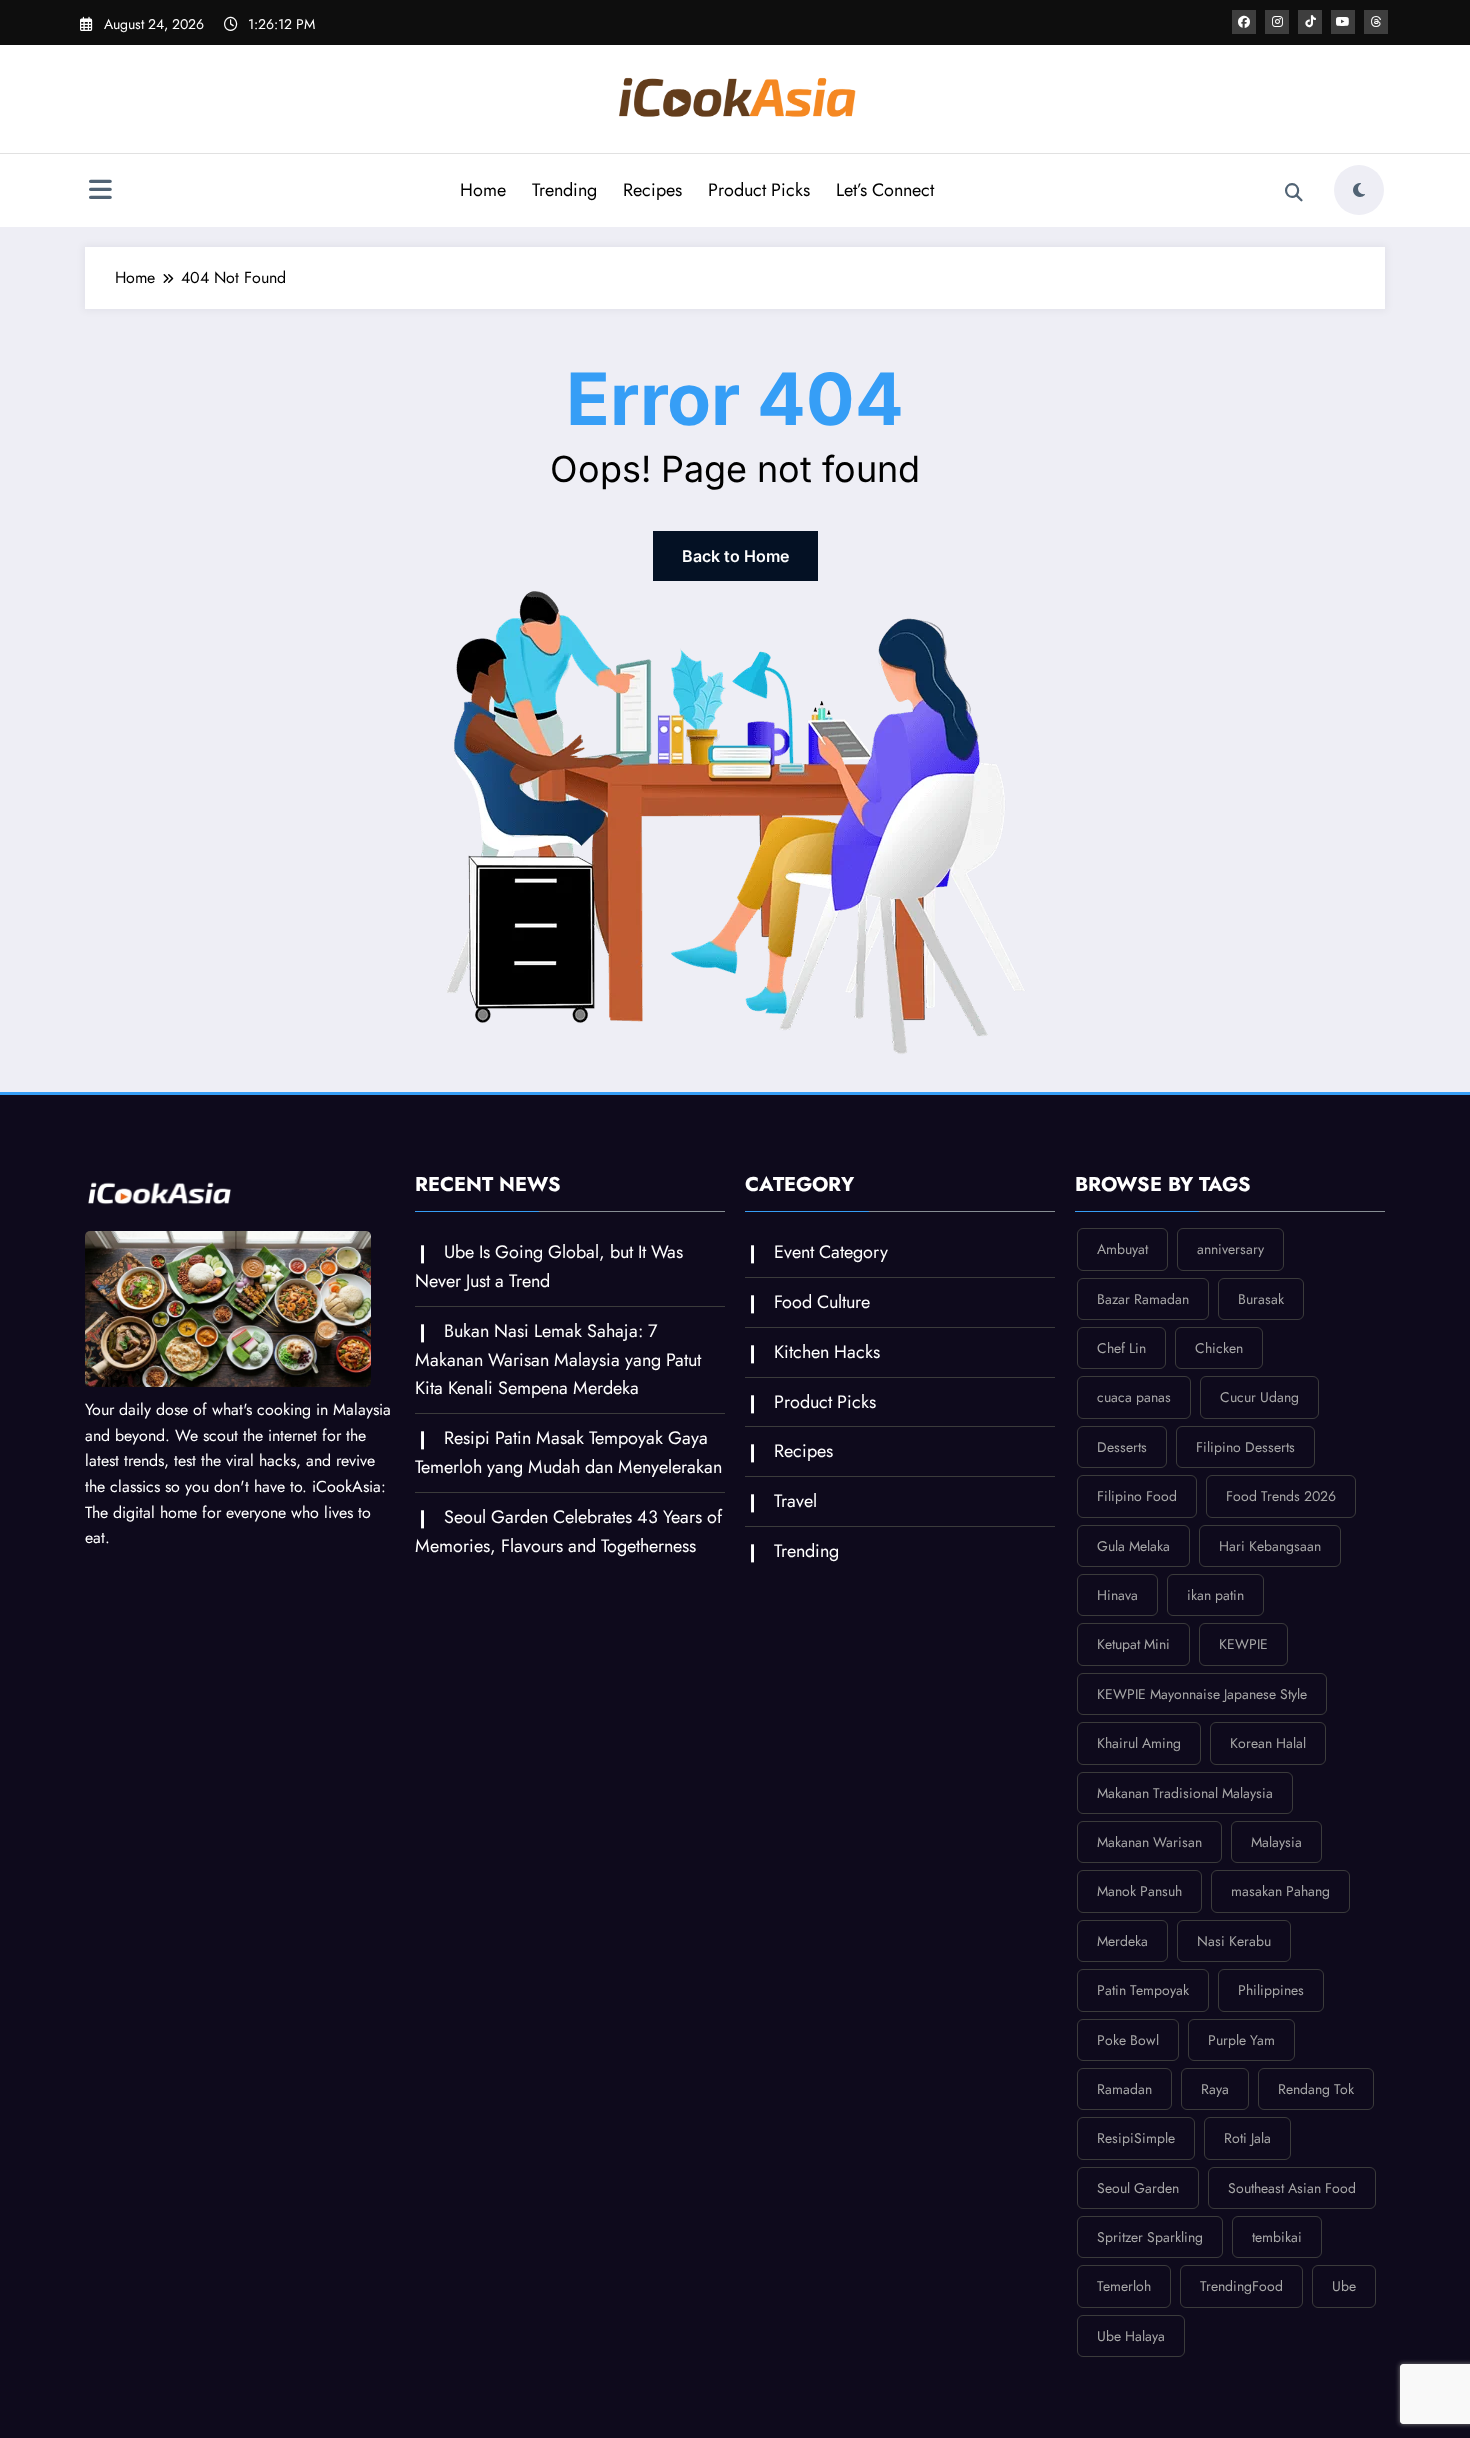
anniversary (1230, 1249)
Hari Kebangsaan (1270, 1546)
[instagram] (1277, 22)
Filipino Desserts (1245, 1447)
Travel (795, 1501)
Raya (1215, 2089)
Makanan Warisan (1149, 1842)
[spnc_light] (1359, 190)
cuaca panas (1134, 1397)
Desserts (1122, 1447)
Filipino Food (1137, 1496)
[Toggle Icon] (100, 192)
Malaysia (1276, 1842)
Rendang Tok (1316, 2089)
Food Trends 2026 (1281, 1496)
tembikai (1277, 2237)
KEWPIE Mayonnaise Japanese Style (1202, 1694)
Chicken (1219, 1348)
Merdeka (1122, 1941)
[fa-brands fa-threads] (1376, 22)
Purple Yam (1241, 2040)
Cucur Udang (1259, 1397)
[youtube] (1343, 22)
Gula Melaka (1133, 1546)
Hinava (1117, 1595)
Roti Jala (1247, 2138)
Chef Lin (1121, 1348)
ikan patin (1215, 1595)
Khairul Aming (1139, 1743)
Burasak (1261, 1299)
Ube (1344, 2286)
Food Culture (822, 1302)
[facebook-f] (1244, 22)
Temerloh (1124, 2286)
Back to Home (735, 556)
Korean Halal (1268, 1743)
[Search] (1294, 193)
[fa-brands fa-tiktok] (1310, 22)
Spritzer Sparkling (1150, 2237)
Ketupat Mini (1133, 1644)
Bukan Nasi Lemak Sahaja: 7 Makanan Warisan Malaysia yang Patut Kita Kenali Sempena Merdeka (558, 1360)
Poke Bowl (1128, 2040)
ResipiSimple (1136, 2138)
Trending (564, 190)
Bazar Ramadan (1143, 1299)
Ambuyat (1122, 1249)
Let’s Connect (885, 190)
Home (483, 190)
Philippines (1271, 1990)
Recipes (652, 190)
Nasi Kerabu (1234, 1941)
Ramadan (1124, 2089)
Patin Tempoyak (1143, 1990)
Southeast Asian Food (1292, 2188)
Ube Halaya (1131, 2336)
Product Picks (759, 190)
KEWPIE (1243, 1644)
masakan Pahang (1280, 1891)
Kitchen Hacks (827, 1352)
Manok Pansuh (1139, 1891)
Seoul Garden (1138, 2188)
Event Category (831, 1252)
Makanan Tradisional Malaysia (1185, 1793)
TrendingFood (1241, 2286)
